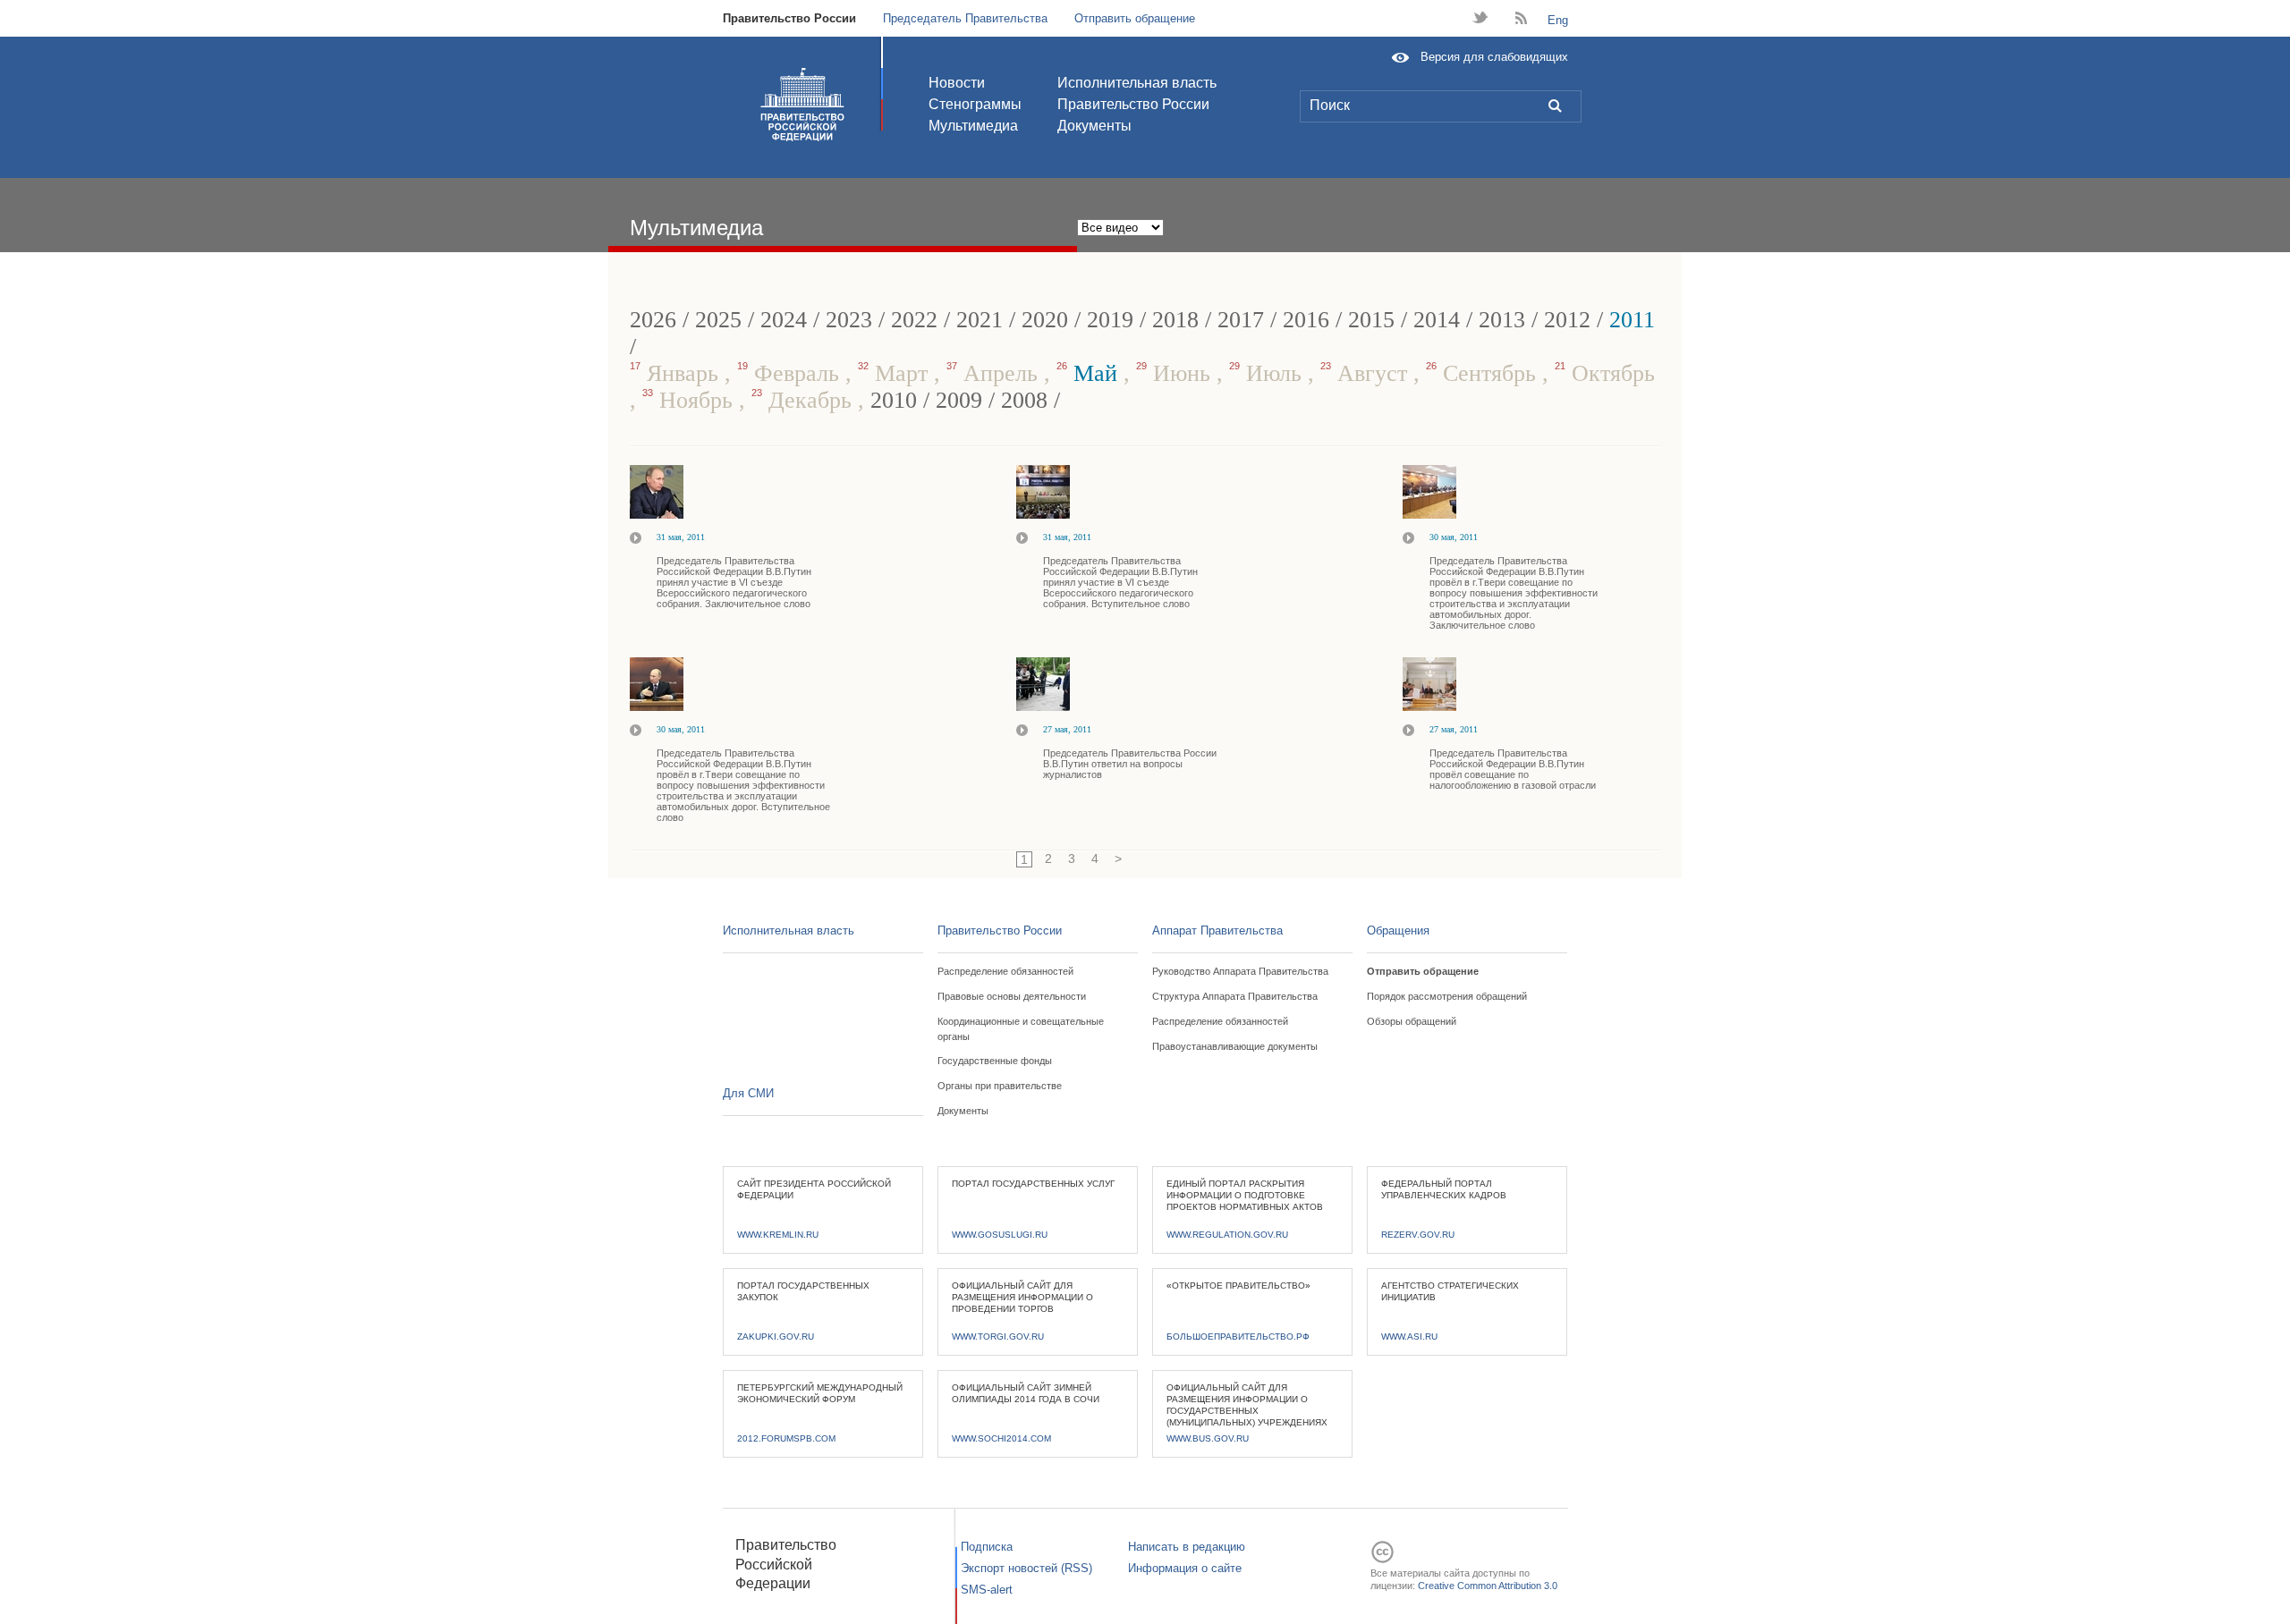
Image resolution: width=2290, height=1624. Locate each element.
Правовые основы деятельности (1012, 996)
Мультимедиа (973, 126)
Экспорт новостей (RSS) (1026, 1568)
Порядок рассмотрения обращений (1447, 996)
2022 (914, 320)
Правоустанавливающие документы (1235, 1046)
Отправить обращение (1135, 18)
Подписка (987, 1547)
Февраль (791, 373)
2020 (1045, 320)
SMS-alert (987, 1590)
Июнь (1176, 373)
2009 (959, 400)
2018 (1175, 320)
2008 (1024, 400)
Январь (677, 373)
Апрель (995, 373)
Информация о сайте (1185, 1568)
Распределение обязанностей (1005, 971)
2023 (849, 320)
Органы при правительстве (1000, 1086)
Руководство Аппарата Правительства (1240, 971)
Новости (957, 83)
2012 (1567, 320)
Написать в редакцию (1187, 1547)
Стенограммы (975, 104)
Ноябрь (691, 400)
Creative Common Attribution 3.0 (1488, 1586)
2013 (1502, 320)
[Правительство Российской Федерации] (802, 105)
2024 (784, 320)
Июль (1268, 373)
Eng (1558, 20)
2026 (653, 320)
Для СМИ (748, 1093)
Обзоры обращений (1412, 1021)
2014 (1437, 320)
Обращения (1398, 930)
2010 (894, 400)
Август (1367, 373)
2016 (1306, 320)
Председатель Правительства (965, 18)
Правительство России (789, 18)
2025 (718, 320)
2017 (1241, 320)
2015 (1371, 320)
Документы (1094, 126)
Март (896, 373)
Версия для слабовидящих (1494, 57)
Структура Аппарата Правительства (1235, 996)
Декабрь (805, 400)
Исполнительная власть (1137, 83)
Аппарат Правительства (1217, 930)
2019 (1110, 320)
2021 (980, 320)
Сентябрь (1484, 373)
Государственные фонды (995, 1061)
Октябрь (1605, 373)
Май (1090, 373)
